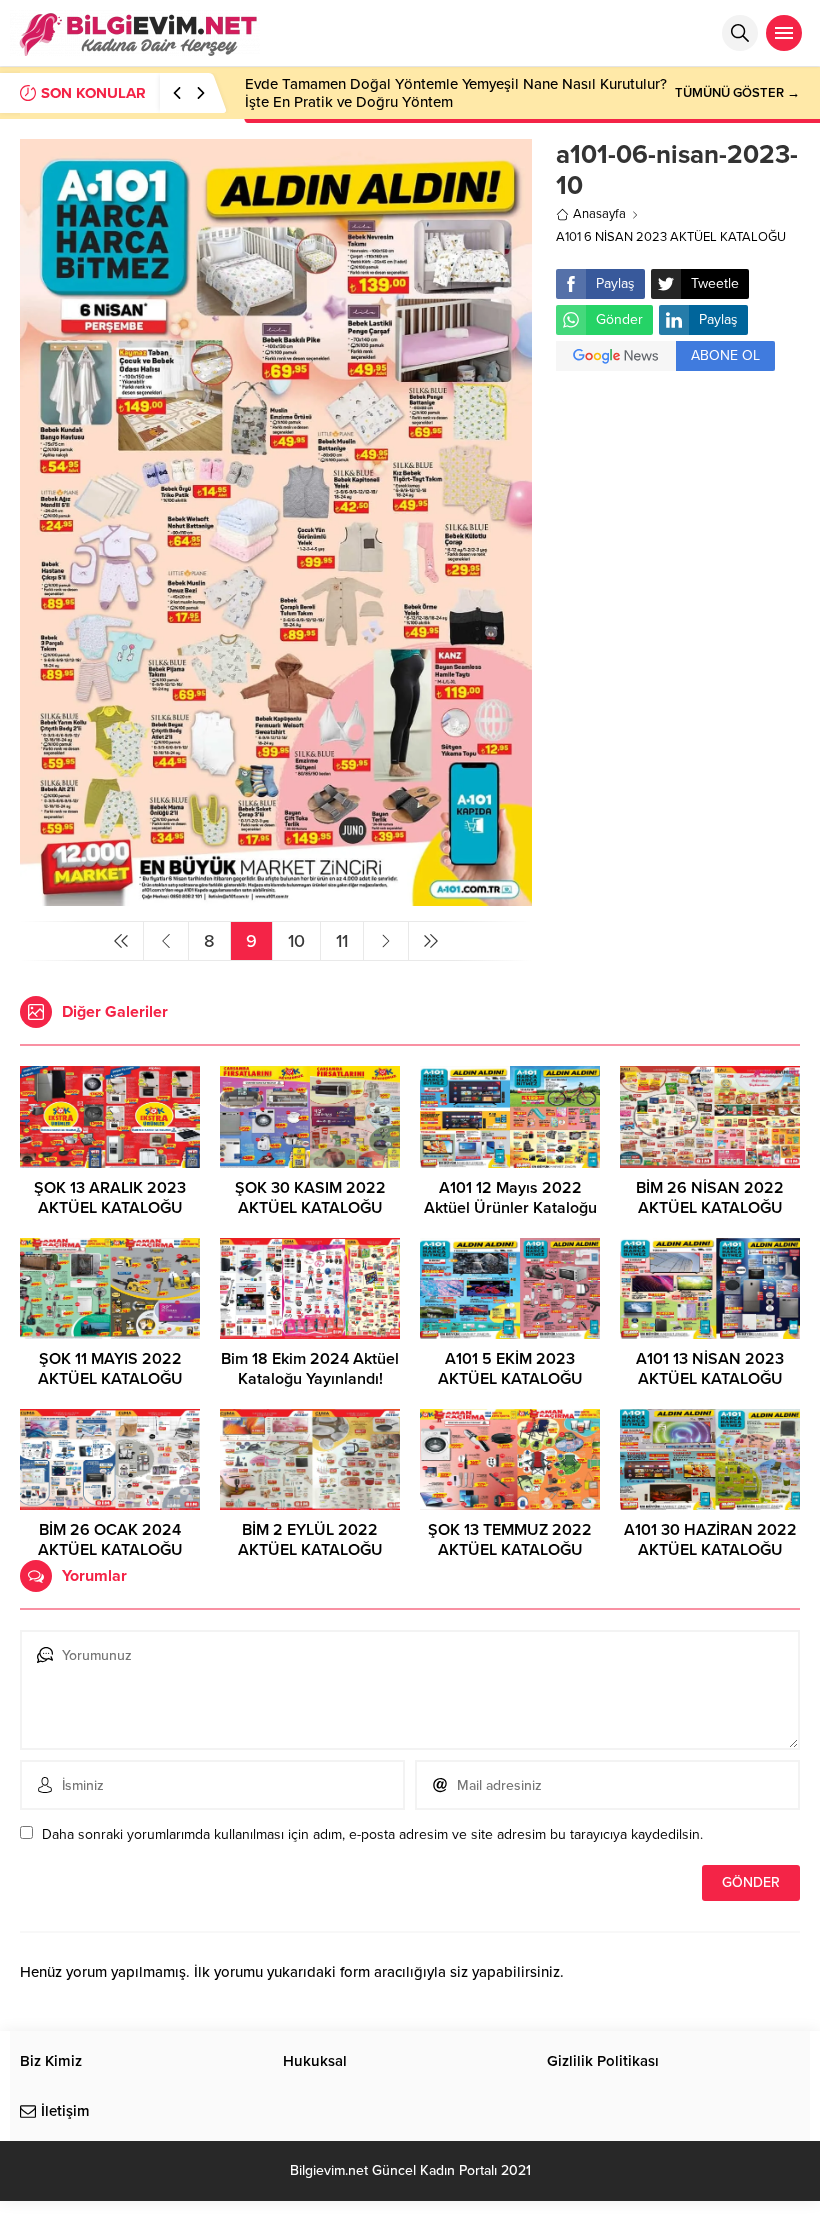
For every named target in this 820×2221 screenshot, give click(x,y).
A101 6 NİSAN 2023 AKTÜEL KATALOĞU (671, 237)
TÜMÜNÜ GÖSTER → (737, 93)
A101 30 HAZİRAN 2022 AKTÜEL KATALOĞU (710, 1540)
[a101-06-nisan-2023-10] (276, 897)
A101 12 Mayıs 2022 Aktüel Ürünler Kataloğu (510, 1198)
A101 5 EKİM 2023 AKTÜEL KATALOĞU (510, 1369)
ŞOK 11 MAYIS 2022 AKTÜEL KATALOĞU (110, 1369)
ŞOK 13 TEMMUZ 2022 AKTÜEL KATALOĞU (510, 1540)
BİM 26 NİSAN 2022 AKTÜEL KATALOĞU (710, 1198)
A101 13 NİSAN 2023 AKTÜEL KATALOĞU (710, 1369)
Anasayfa (599, 214)
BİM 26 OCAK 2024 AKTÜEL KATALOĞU (110, 1540)
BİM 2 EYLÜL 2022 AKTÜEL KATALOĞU (310, 1540)
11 (342, 941)
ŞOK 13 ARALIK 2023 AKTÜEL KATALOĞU (110, 1198)
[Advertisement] (678, 506)
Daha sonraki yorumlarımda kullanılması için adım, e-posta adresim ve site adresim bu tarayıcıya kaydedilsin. (372, 1834)
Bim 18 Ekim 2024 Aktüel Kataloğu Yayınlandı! (310, 1369)
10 (296, 941)
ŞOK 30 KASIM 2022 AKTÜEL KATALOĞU (310, 1198)
